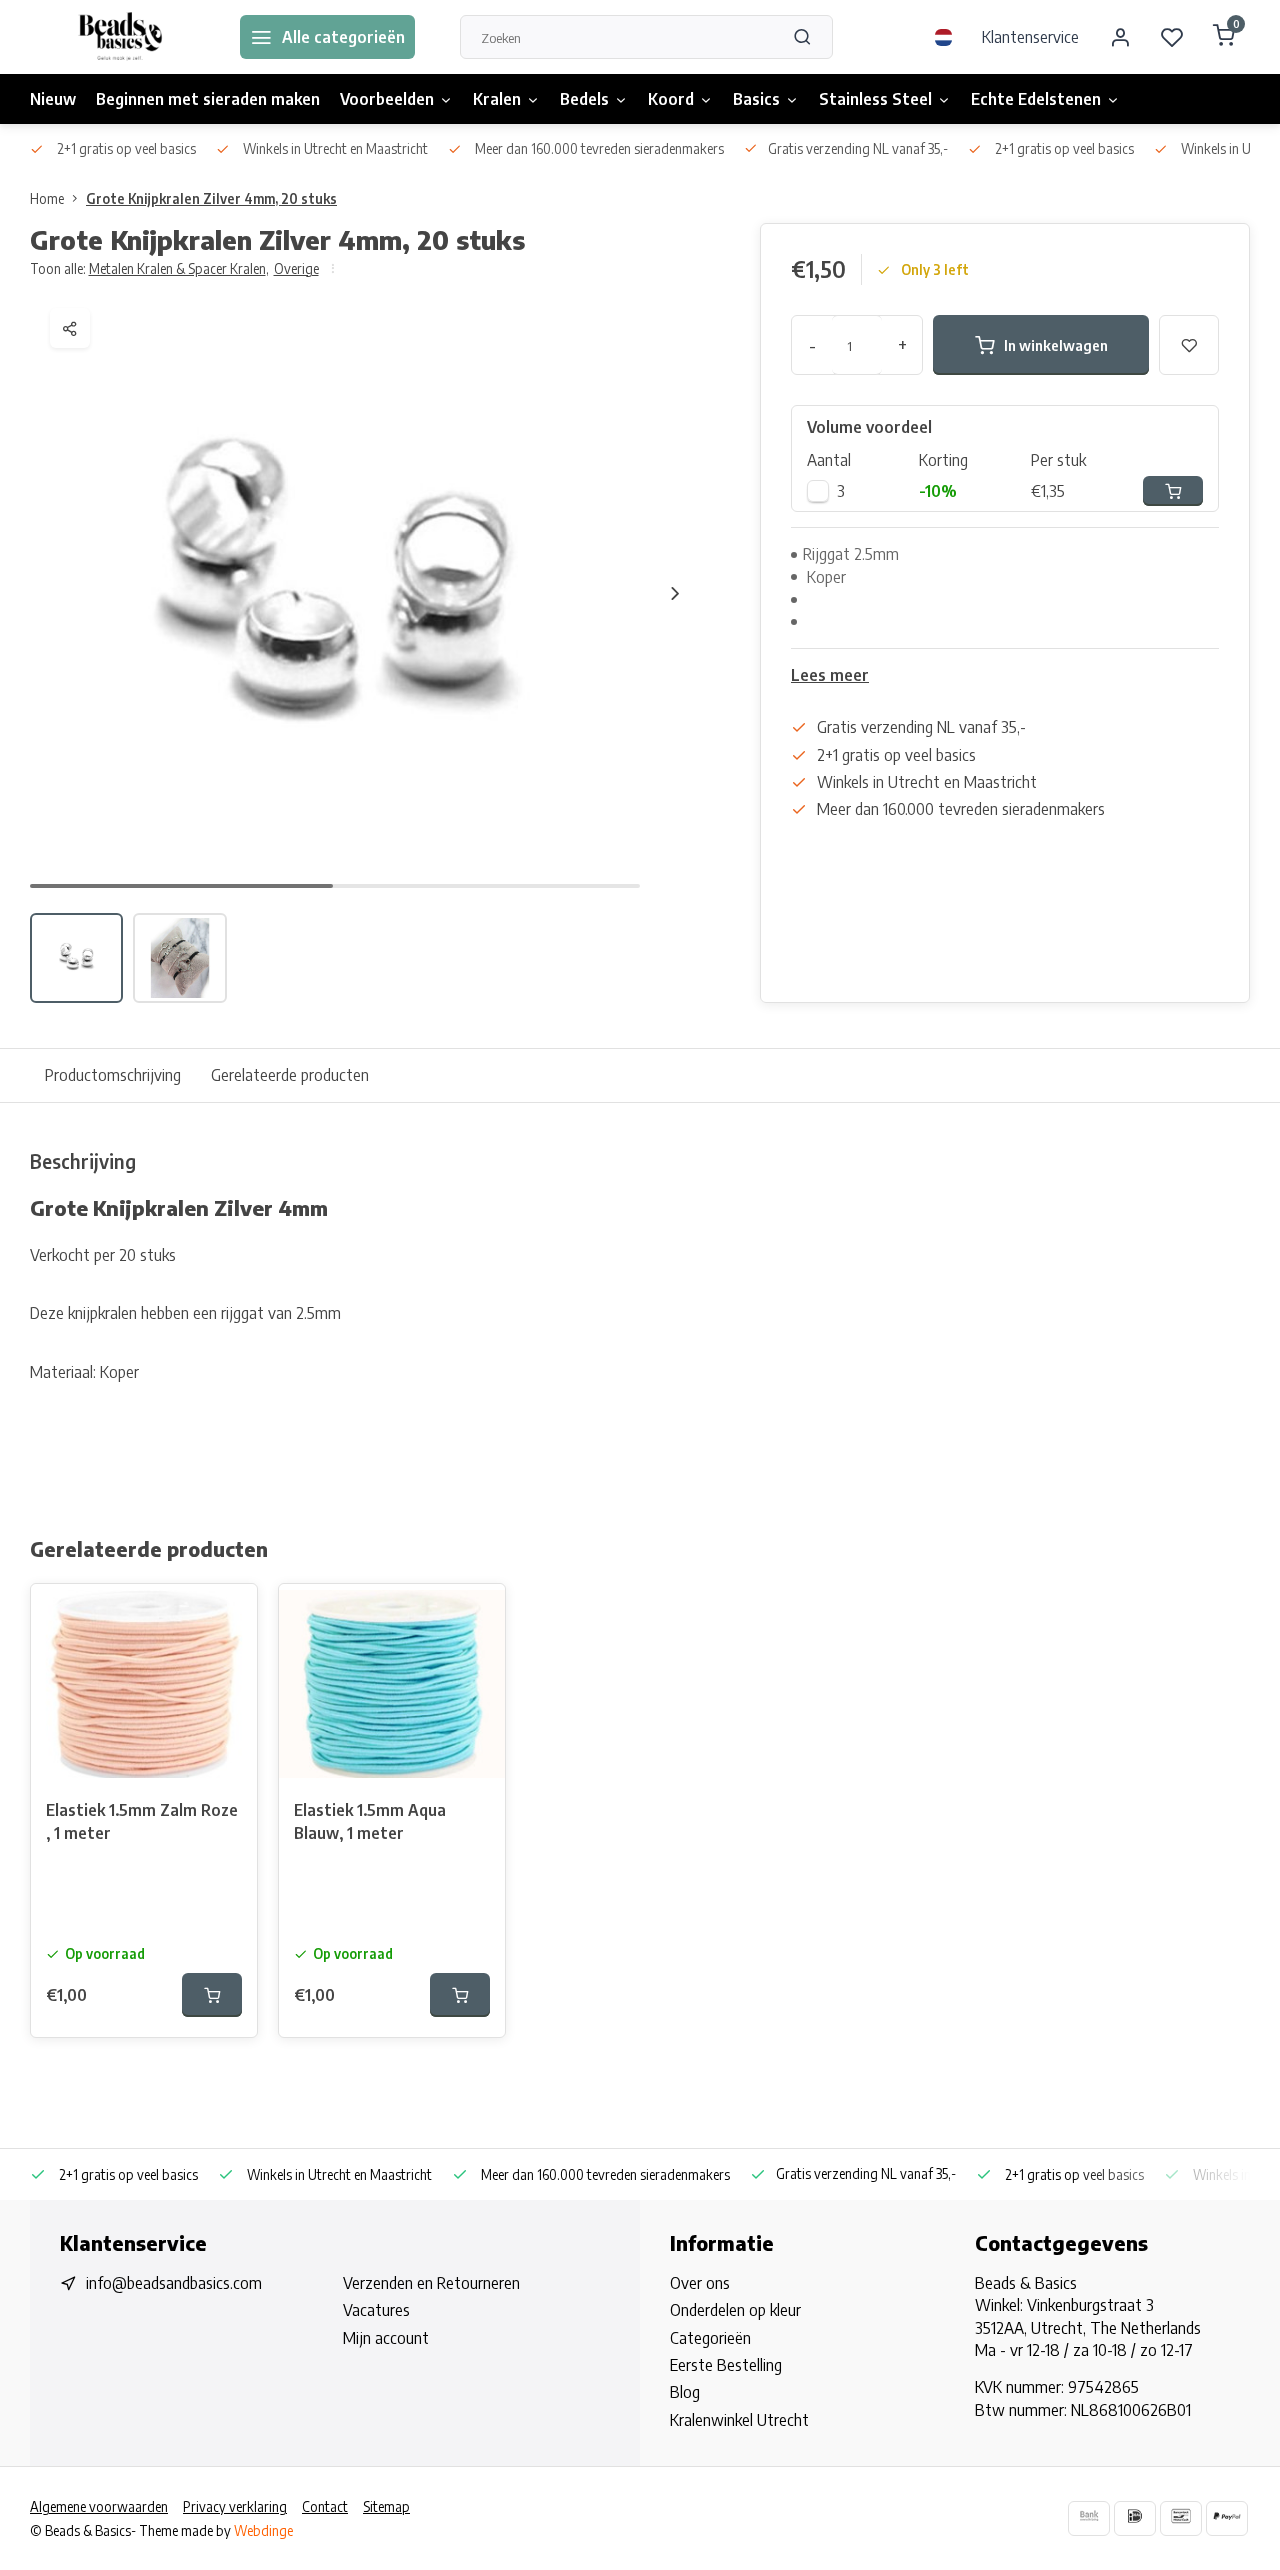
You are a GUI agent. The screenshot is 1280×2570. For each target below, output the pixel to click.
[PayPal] (1227, 2518)
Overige (296, 268)
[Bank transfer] (1089, 2518)
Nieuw (53, 99)
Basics (756, 99)
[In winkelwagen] (212, 1995)
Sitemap (386, 2506)
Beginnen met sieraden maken (208, 99)
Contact (325, 2506)
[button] (675, 593)
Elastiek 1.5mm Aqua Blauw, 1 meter (370, 1821)
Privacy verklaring (235, 2506)
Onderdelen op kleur (735, 2310)
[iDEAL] (1135, 2518)
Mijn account (386, 2338)
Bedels (584, 99)
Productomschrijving (113, 1075)
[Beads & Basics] (120, 37)
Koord (671, 99)
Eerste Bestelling (726, 2365)
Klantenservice (1030, 37)
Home (47, 198)
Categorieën (710, 2338)
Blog (685, 2392)
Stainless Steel (875, 99)
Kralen (497, 99)
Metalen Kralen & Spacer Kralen (179, 268)
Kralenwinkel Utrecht (739, 2420)
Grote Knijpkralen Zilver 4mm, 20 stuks (211, 198)
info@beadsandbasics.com (174, 2283)
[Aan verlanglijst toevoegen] (227, 1614)
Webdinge (263, 2530)
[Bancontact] (1181, 2518)
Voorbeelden (387, 99)
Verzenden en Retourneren (431, 2283)
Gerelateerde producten (290, 1075)
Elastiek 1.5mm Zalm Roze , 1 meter (142, 1821)
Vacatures (376, 2310)
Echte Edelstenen (1036, 99)
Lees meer (830, 675)
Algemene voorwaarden (99, 2506)
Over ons (700, 2283)
